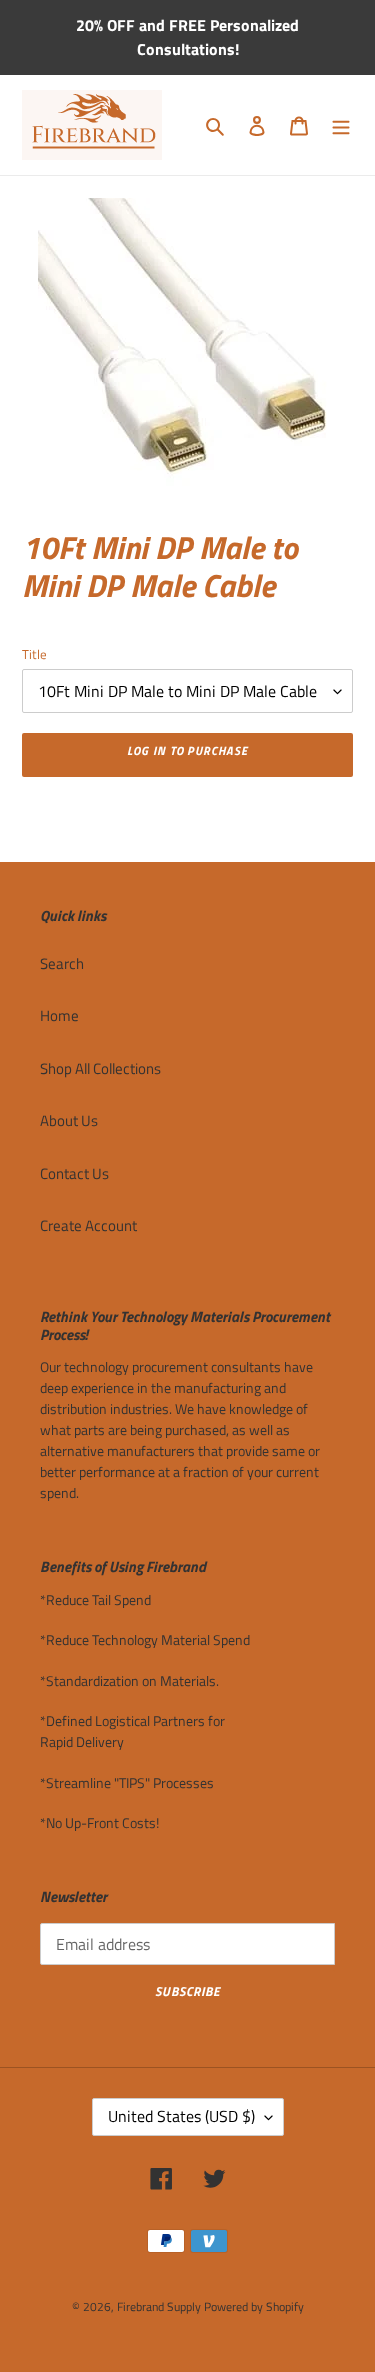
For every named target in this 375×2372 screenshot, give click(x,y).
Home (59, 1015)
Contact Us (74, 1173)
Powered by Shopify (254, 2306)
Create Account (88, 1225)
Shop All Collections (100, 1068)
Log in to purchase (187, 750)
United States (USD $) (181, 2116)
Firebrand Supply (159, 2306)
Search (62, 963)
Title (34, 654)
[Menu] (341, 125)
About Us (69, 1120)
